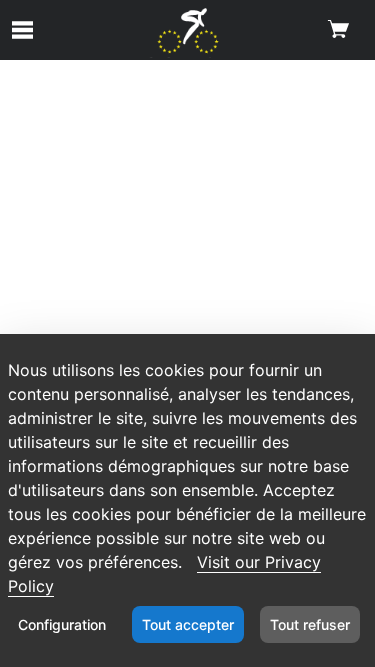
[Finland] (187, 33)
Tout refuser (310, 624)
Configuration (62, 624)
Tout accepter (188, 624)
